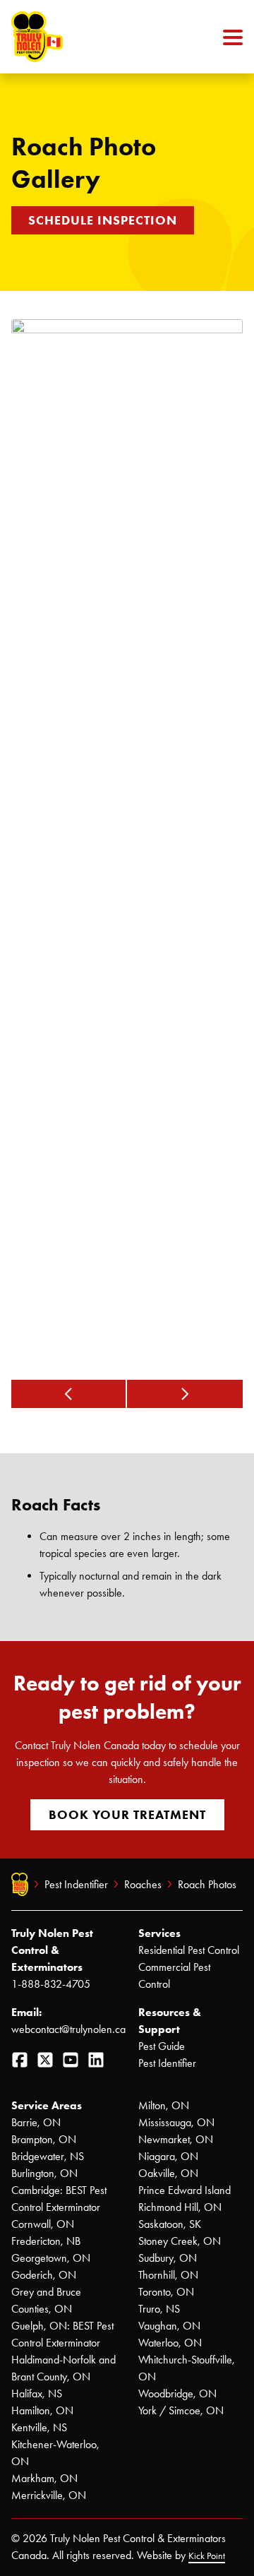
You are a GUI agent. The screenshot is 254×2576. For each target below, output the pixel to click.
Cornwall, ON (43, 2224)
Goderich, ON (44, 2275)
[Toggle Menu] (233, 37)
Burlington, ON (44, 2173)
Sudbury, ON (168, 2258)
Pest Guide (162, 2046)
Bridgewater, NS (48, 2156)
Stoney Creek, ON (180, 2241)
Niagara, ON (168, 2156)
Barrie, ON (36, 2122)
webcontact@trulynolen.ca (68, 2029)
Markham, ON (44, 2478)
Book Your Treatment (127, 1815)
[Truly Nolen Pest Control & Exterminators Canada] (71, 37)
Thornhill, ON (168, 2275)
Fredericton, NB (46, 2241)
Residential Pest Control (189, 1950)
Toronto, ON (166, 2292)
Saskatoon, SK (170, 2224)
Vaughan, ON (169, 2326)
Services (159, 1933)
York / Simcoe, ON (181, 2410)
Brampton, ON (44, 2139)
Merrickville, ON (49, 2495)
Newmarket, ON (176, 2139)
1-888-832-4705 (51, 1984)
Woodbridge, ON (177, 2393)
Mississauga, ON (176, 2122)
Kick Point (207, 2556)
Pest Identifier (167, 2063)
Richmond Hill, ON (180, 2207)
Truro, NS (159, 2309)
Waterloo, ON (170, 2343)
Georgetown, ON (51, 2258)
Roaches (143, 1884)
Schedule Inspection (103, 220)
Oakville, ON (168, 2173)
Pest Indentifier (76, 1884)
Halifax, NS (37, 2393)
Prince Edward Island (185, 2190)
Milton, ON (164, 2105)
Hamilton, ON (42, 2410)
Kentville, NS (39, 2427)
